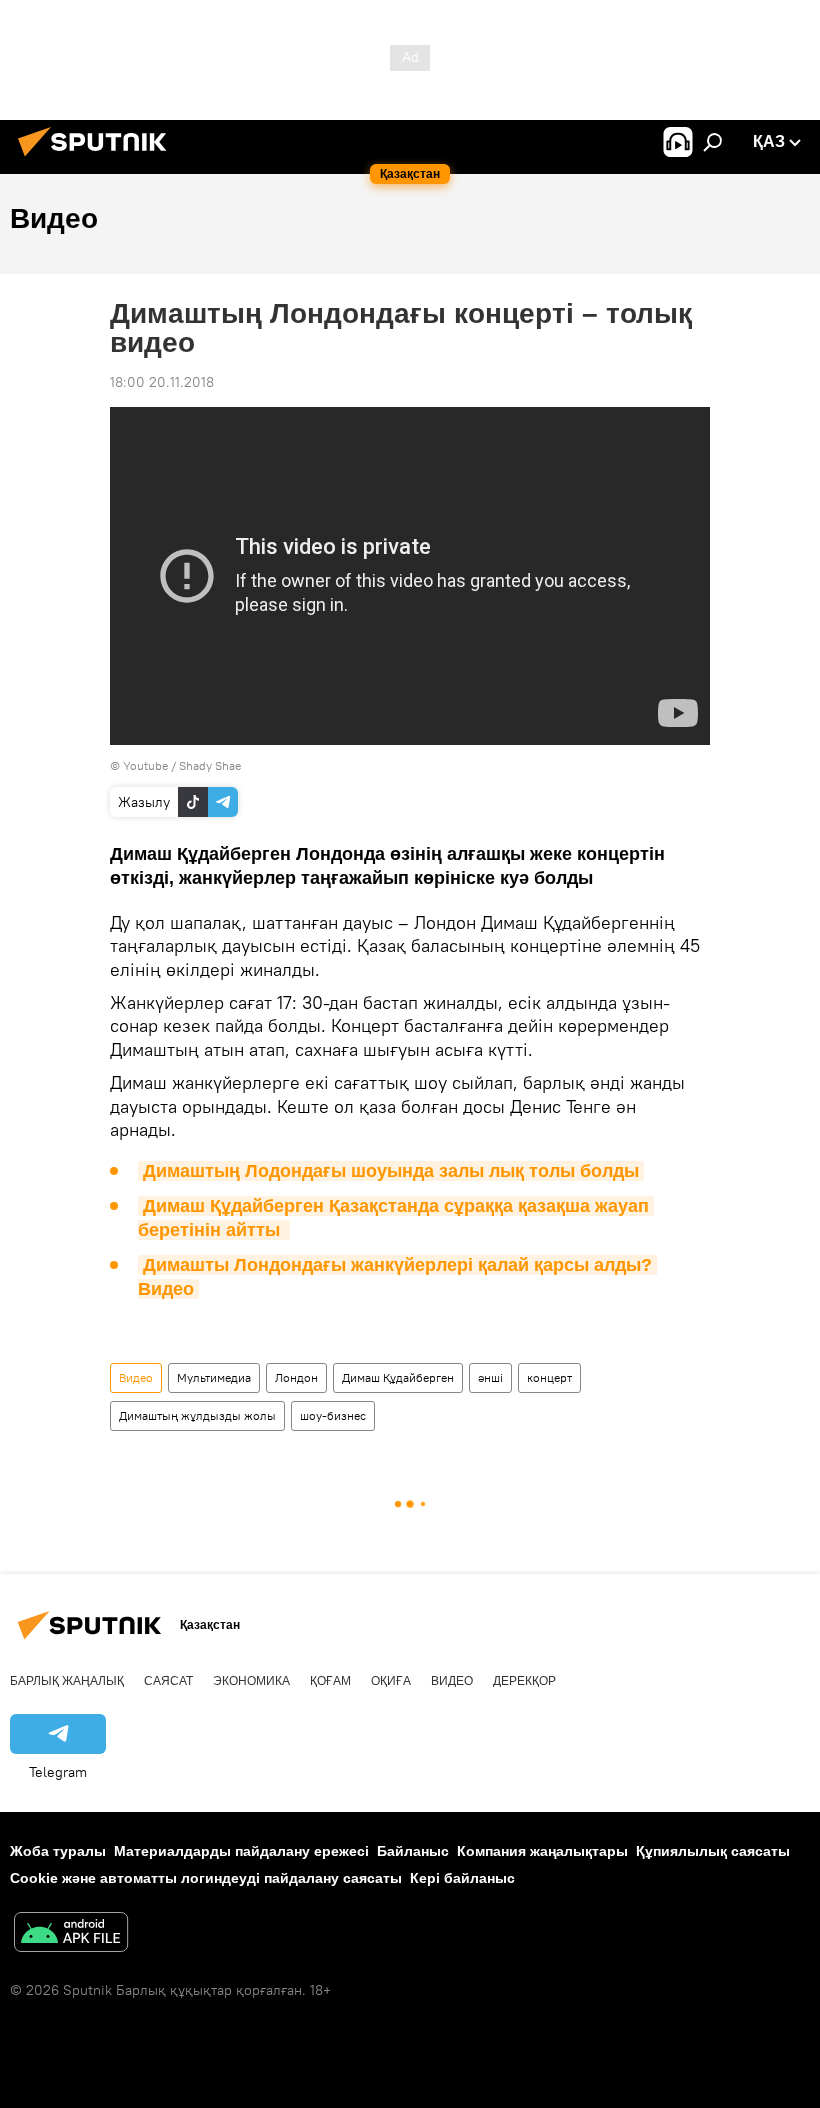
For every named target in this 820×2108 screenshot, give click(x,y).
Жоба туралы (58, 1851)
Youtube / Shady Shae (182, 765)
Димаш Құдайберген (398, 1377)
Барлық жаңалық (67, 1681)
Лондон (296, 1377)
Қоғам (330, 1681)
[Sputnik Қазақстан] (98, 159)
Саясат (168, 1681)
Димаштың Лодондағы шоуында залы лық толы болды (391, 1171)
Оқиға (391, 1681)
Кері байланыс (462, 1878)
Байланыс (413, 1851)
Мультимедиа (214, 1377)
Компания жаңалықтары (542, 1851)
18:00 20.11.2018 (162, 382)
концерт (549, 1377)
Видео (136, 1377)
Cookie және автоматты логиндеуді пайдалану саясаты (206, 1878)
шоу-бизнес (333, 1415)
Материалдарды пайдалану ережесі (241, 1851)
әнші (490, 1377)
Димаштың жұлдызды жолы (197, 1415)
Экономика (251, 1681)
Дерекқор (524, 1681)
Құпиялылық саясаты (713, 1851)
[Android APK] (71, 1934)
